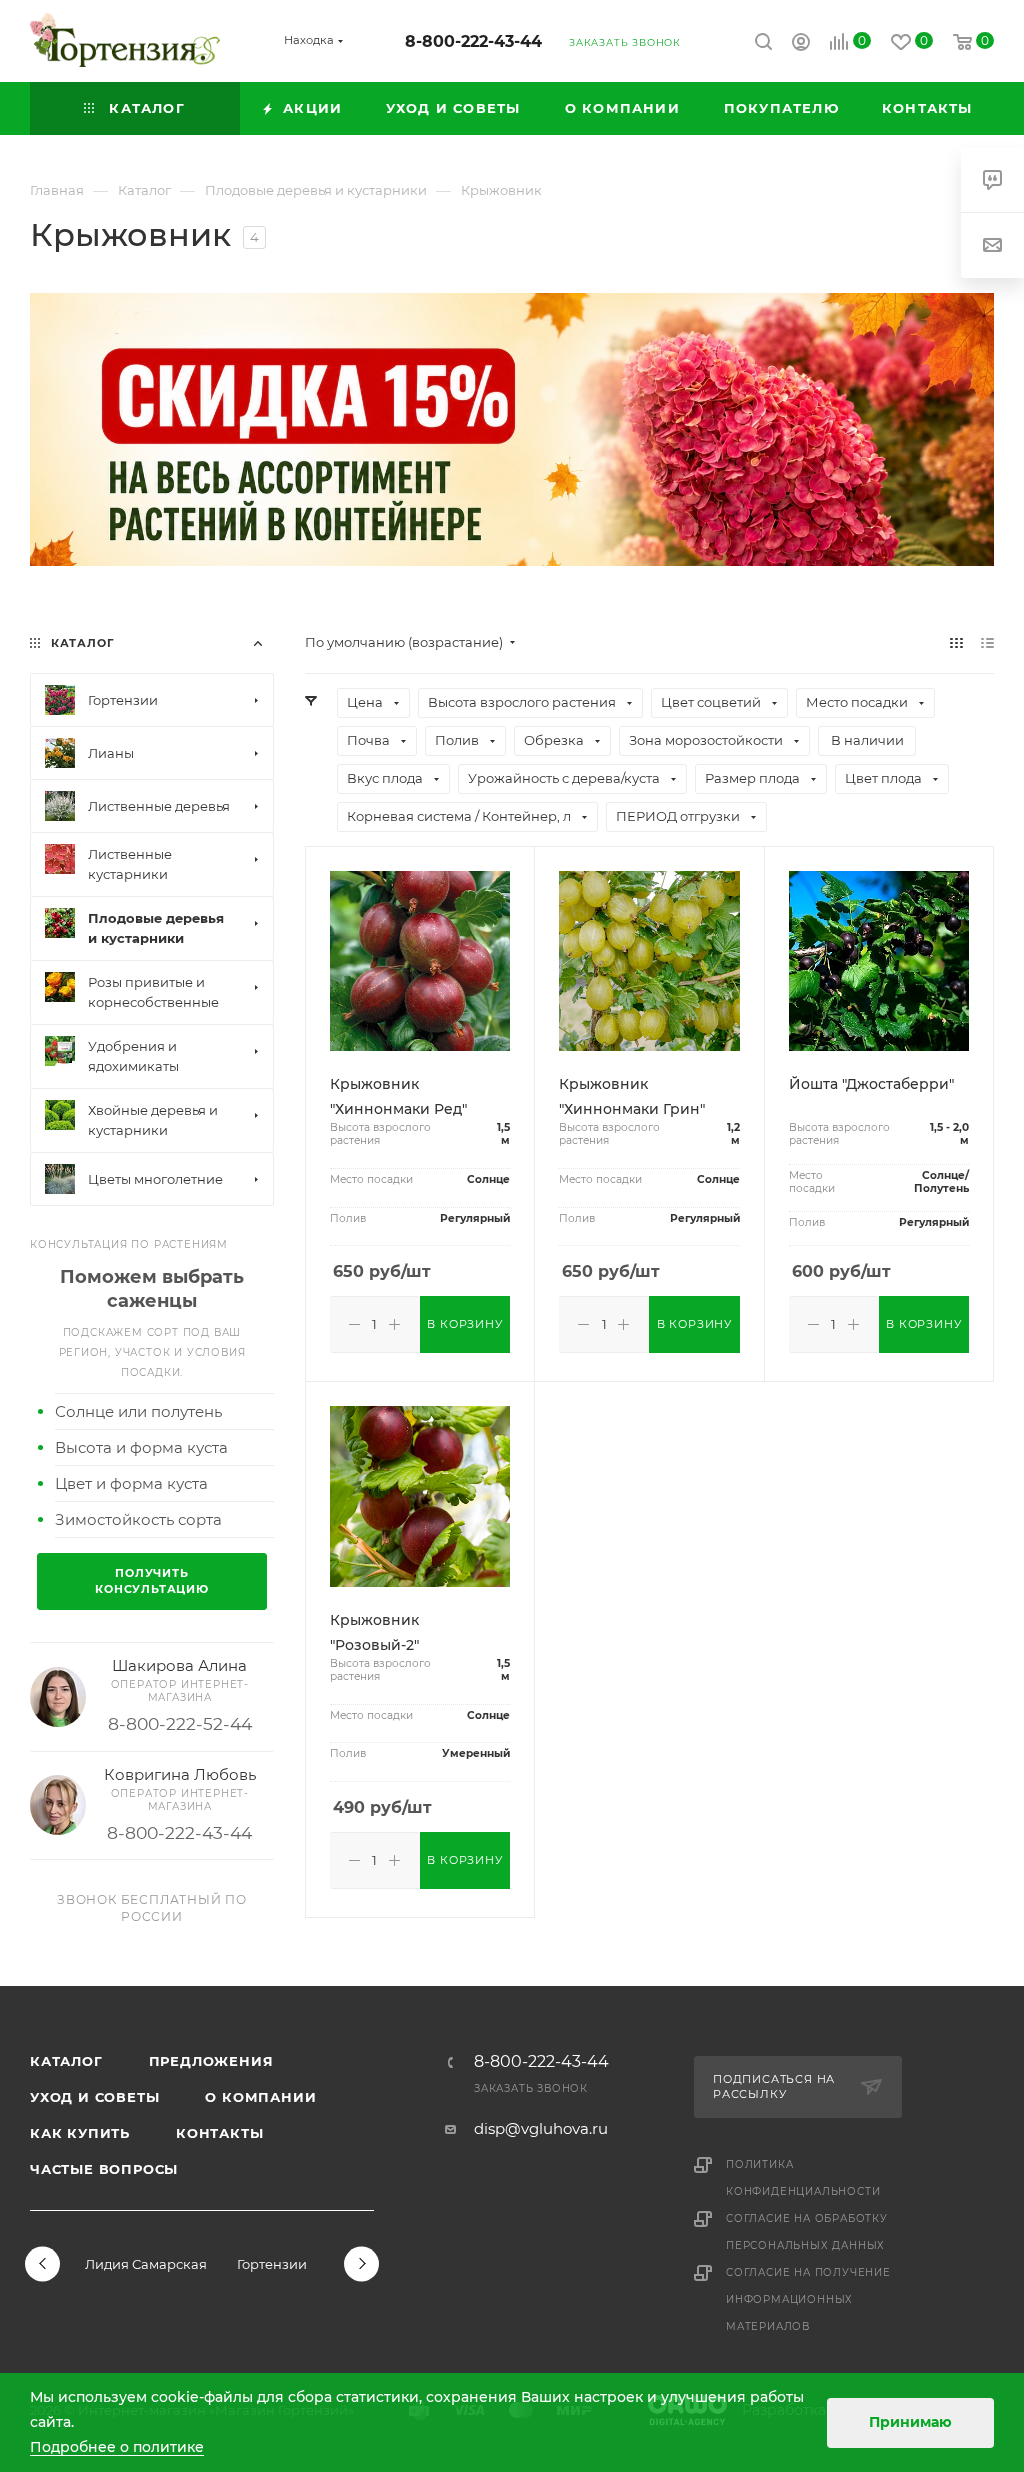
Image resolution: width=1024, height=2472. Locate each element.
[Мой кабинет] (801, 44)
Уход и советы (94, 2097)
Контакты (219, 2133)
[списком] (987, 642)
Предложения (211, 2061)
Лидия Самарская (146, 2264)
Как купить (80, 2133)
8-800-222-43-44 (473, 41)
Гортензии (272, 2264)
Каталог (66, 2061)
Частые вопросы (104, 2169)
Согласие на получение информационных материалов (808, 2299)
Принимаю (910, 2422)
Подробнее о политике (117, 2447)
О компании (260, 2097)
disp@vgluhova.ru (541, 2128)
